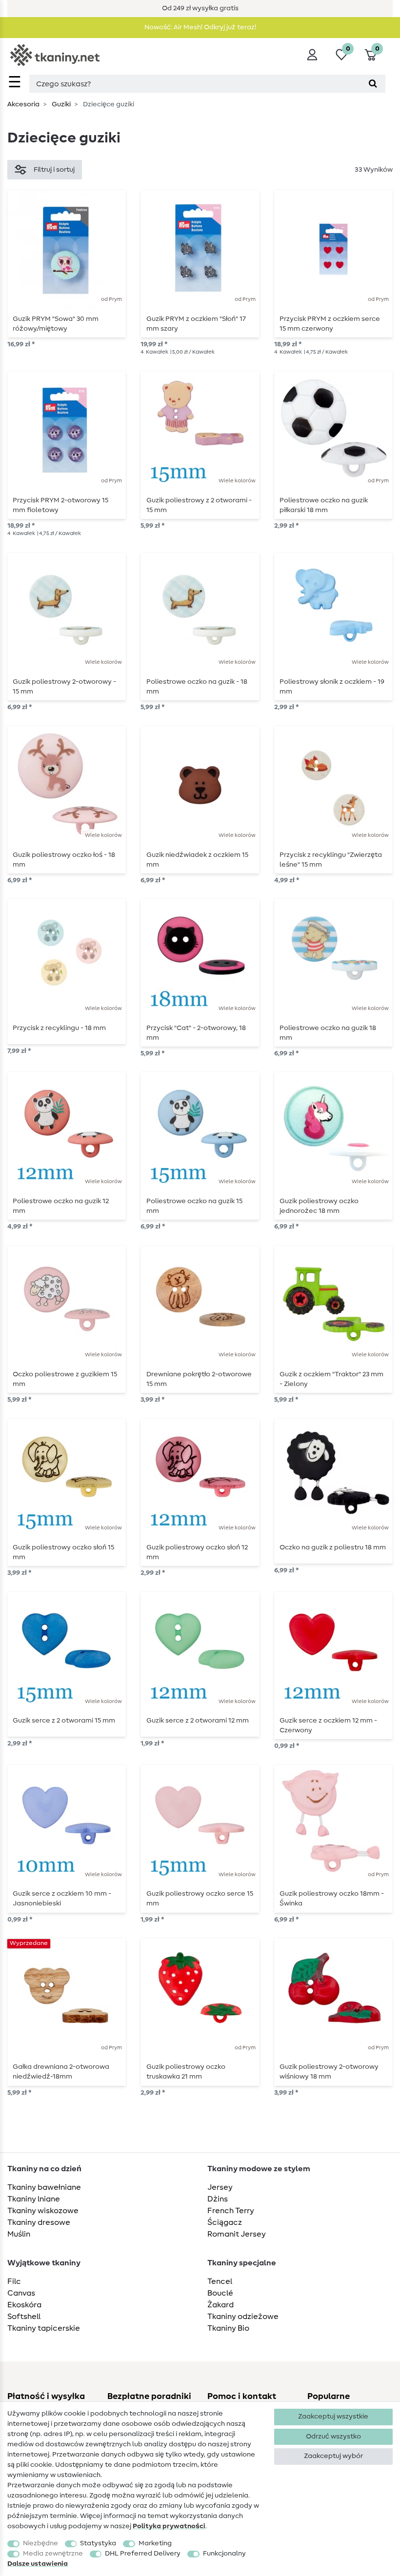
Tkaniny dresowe (39, 2222)
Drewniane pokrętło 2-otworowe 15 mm (199, 1379)
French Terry (231, 2211)
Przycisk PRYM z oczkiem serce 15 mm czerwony (330, 324)
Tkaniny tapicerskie (44, 2328)
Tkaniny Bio (228, 2328)
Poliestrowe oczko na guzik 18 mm (328, 1033)
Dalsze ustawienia (38, 2564)
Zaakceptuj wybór (333, 2456)
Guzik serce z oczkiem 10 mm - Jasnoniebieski (62, 1899)
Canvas (21, 2293)
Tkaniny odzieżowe (243, 2317)
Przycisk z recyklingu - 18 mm (59, 1028)
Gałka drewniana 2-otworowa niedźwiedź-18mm (61, 2072)
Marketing (155, 2543)
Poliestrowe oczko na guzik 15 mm (194, 1206)
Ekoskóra (24, 2305)
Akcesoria (23, 104)
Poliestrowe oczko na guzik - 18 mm (197, 687)
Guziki (60, 104)
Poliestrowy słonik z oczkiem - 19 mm (332, 687)
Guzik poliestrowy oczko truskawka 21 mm (186, 2072)
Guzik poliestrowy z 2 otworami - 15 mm (199, 505)
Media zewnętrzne (53, 2554)
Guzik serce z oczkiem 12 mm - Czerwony (328, 1725)
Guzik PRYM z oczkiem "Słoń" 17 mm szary (196, 324)
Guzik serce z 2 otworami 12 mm (198, 1721)
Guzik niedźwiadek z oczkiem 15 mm (197, 860)
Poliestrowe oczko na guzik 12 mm (61, 1206)
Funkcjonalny (224, 2554)
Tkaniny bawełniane (44, 2187)
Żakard (220, 2305)
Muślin (19, 2234)
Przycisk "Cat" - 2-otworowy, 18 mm (196, 1033)
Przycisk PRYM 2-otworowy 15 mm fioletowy (60, 505)
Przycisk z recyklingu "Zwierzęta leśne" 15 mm (331, 860)
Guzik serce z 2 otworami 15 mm (64, 1721)
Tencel (220, 2281)
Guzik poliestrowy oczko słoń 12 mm (197, 1552)
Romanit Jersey (237, 2234)
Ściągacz (225, 2222)
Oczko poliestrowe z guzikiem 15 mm (65, 1379)
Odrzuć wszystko (333, 2437)
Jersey (220, 2187)
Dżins (218, 2199)
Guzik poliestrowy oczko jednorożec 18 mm (319, 1206)
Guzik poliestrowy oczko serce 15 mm (200, 1899)
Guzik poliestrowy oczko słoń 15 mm (63, 1552)
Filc (14, 2281)
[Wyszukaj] (373, 84)
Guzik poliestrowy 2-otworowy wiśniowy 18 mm (329, 2072)
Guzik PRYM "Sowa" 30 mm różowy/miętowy (56, 324)
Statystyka (98, 2543)
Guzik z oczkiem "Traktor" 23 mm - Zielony (331, 1379)
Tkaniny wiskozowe (43, 2211)
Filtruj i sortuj (54, 170)
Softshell (24, 2317)
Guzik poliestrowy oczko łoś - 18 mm (64, 860)
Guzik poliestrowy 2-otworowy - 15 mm (64, 687)
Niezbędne (40, 2543)
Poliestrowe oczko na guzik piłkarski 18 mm (324, 505)
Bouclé (220, 2293)
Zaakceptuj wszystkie (333, 2417)
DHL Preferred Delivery (143, 2554)
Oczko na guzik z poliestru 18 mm (333, 1547)
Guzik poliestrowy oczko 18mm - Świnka (332, 1899)
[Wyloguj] (312, 55)
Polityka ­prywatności (169, 2526)
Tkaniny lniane (34, 2199)
